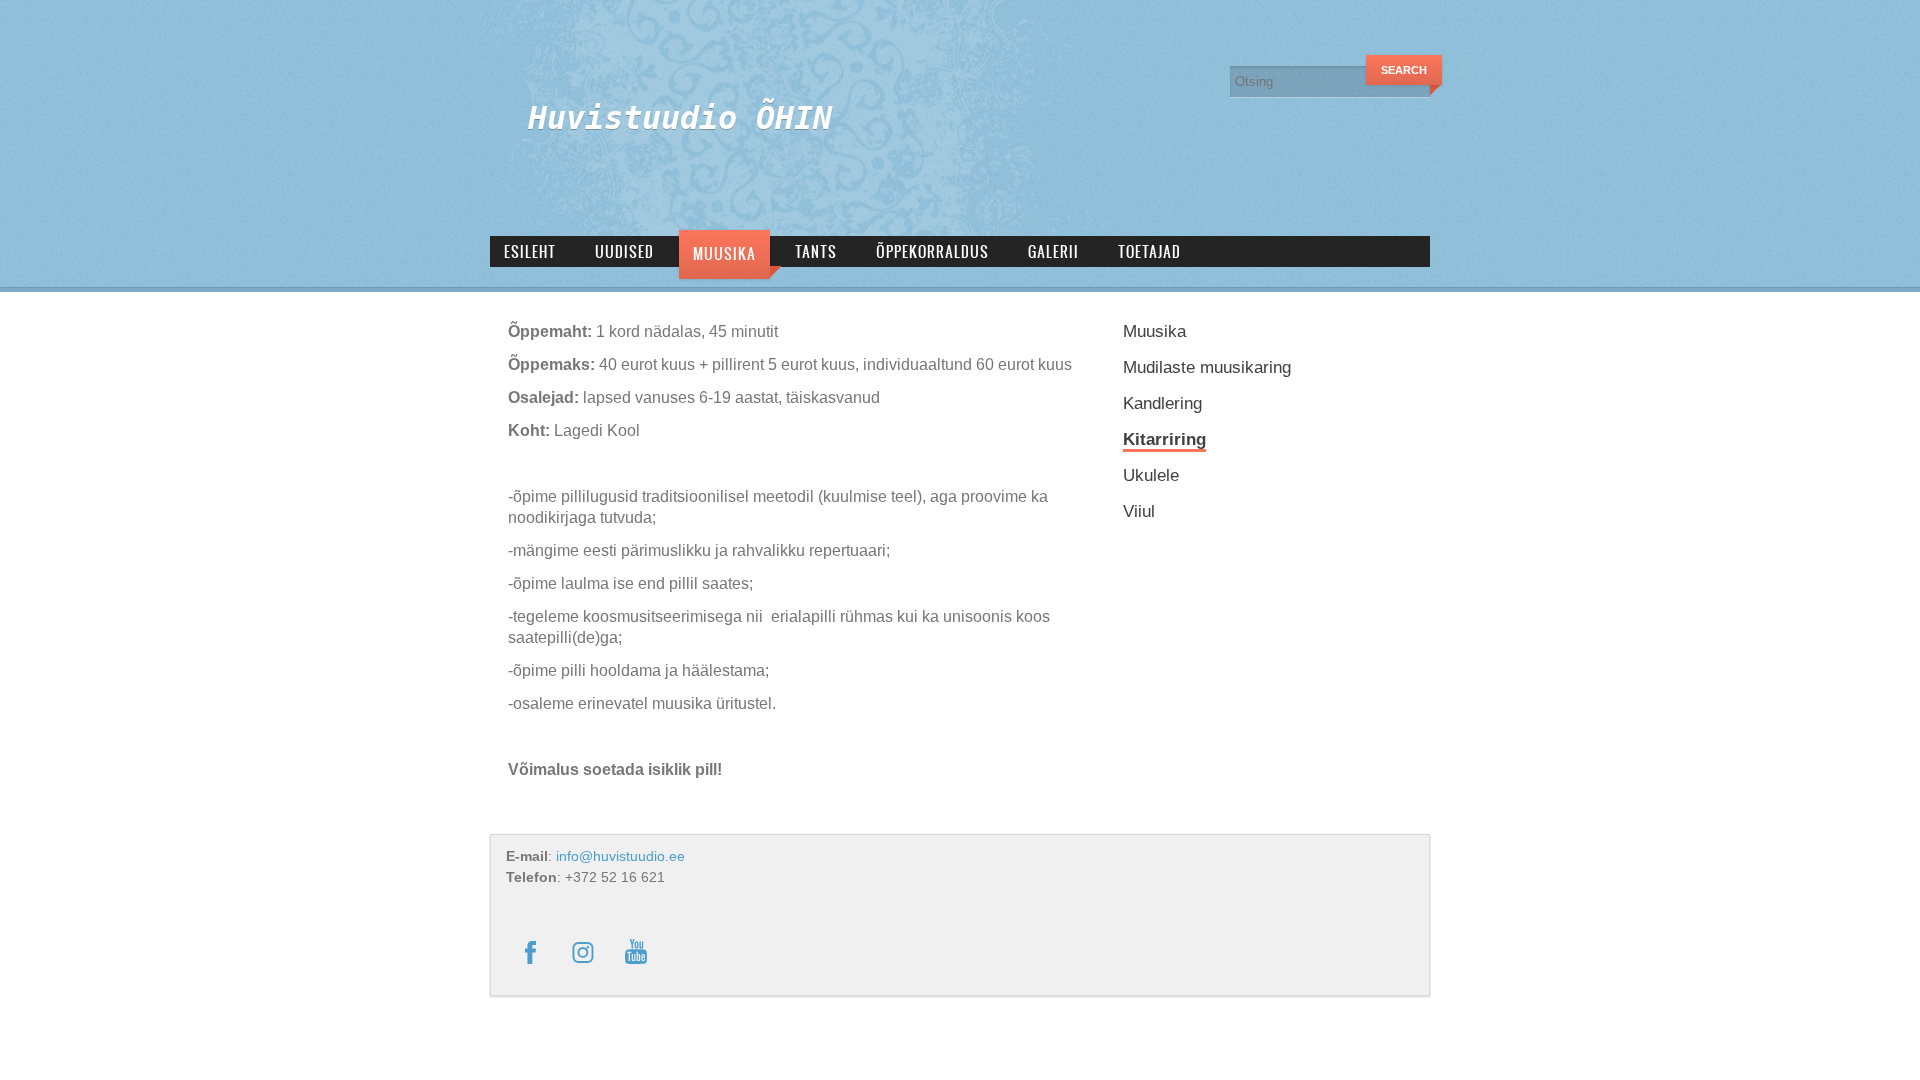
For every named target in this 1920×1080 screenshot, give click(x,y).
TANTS (816, 251)
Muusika (724, 253)
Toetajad (1149, 251)
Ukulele (1151, 475)
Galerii (1053, 251)
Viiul (1139, 511)
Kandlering (1162, 403)
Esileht (530, 251)
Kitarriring (1164, 439)
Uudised (624, 251)
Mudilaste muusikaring (1207, 367)
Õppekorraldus (932, 251)
